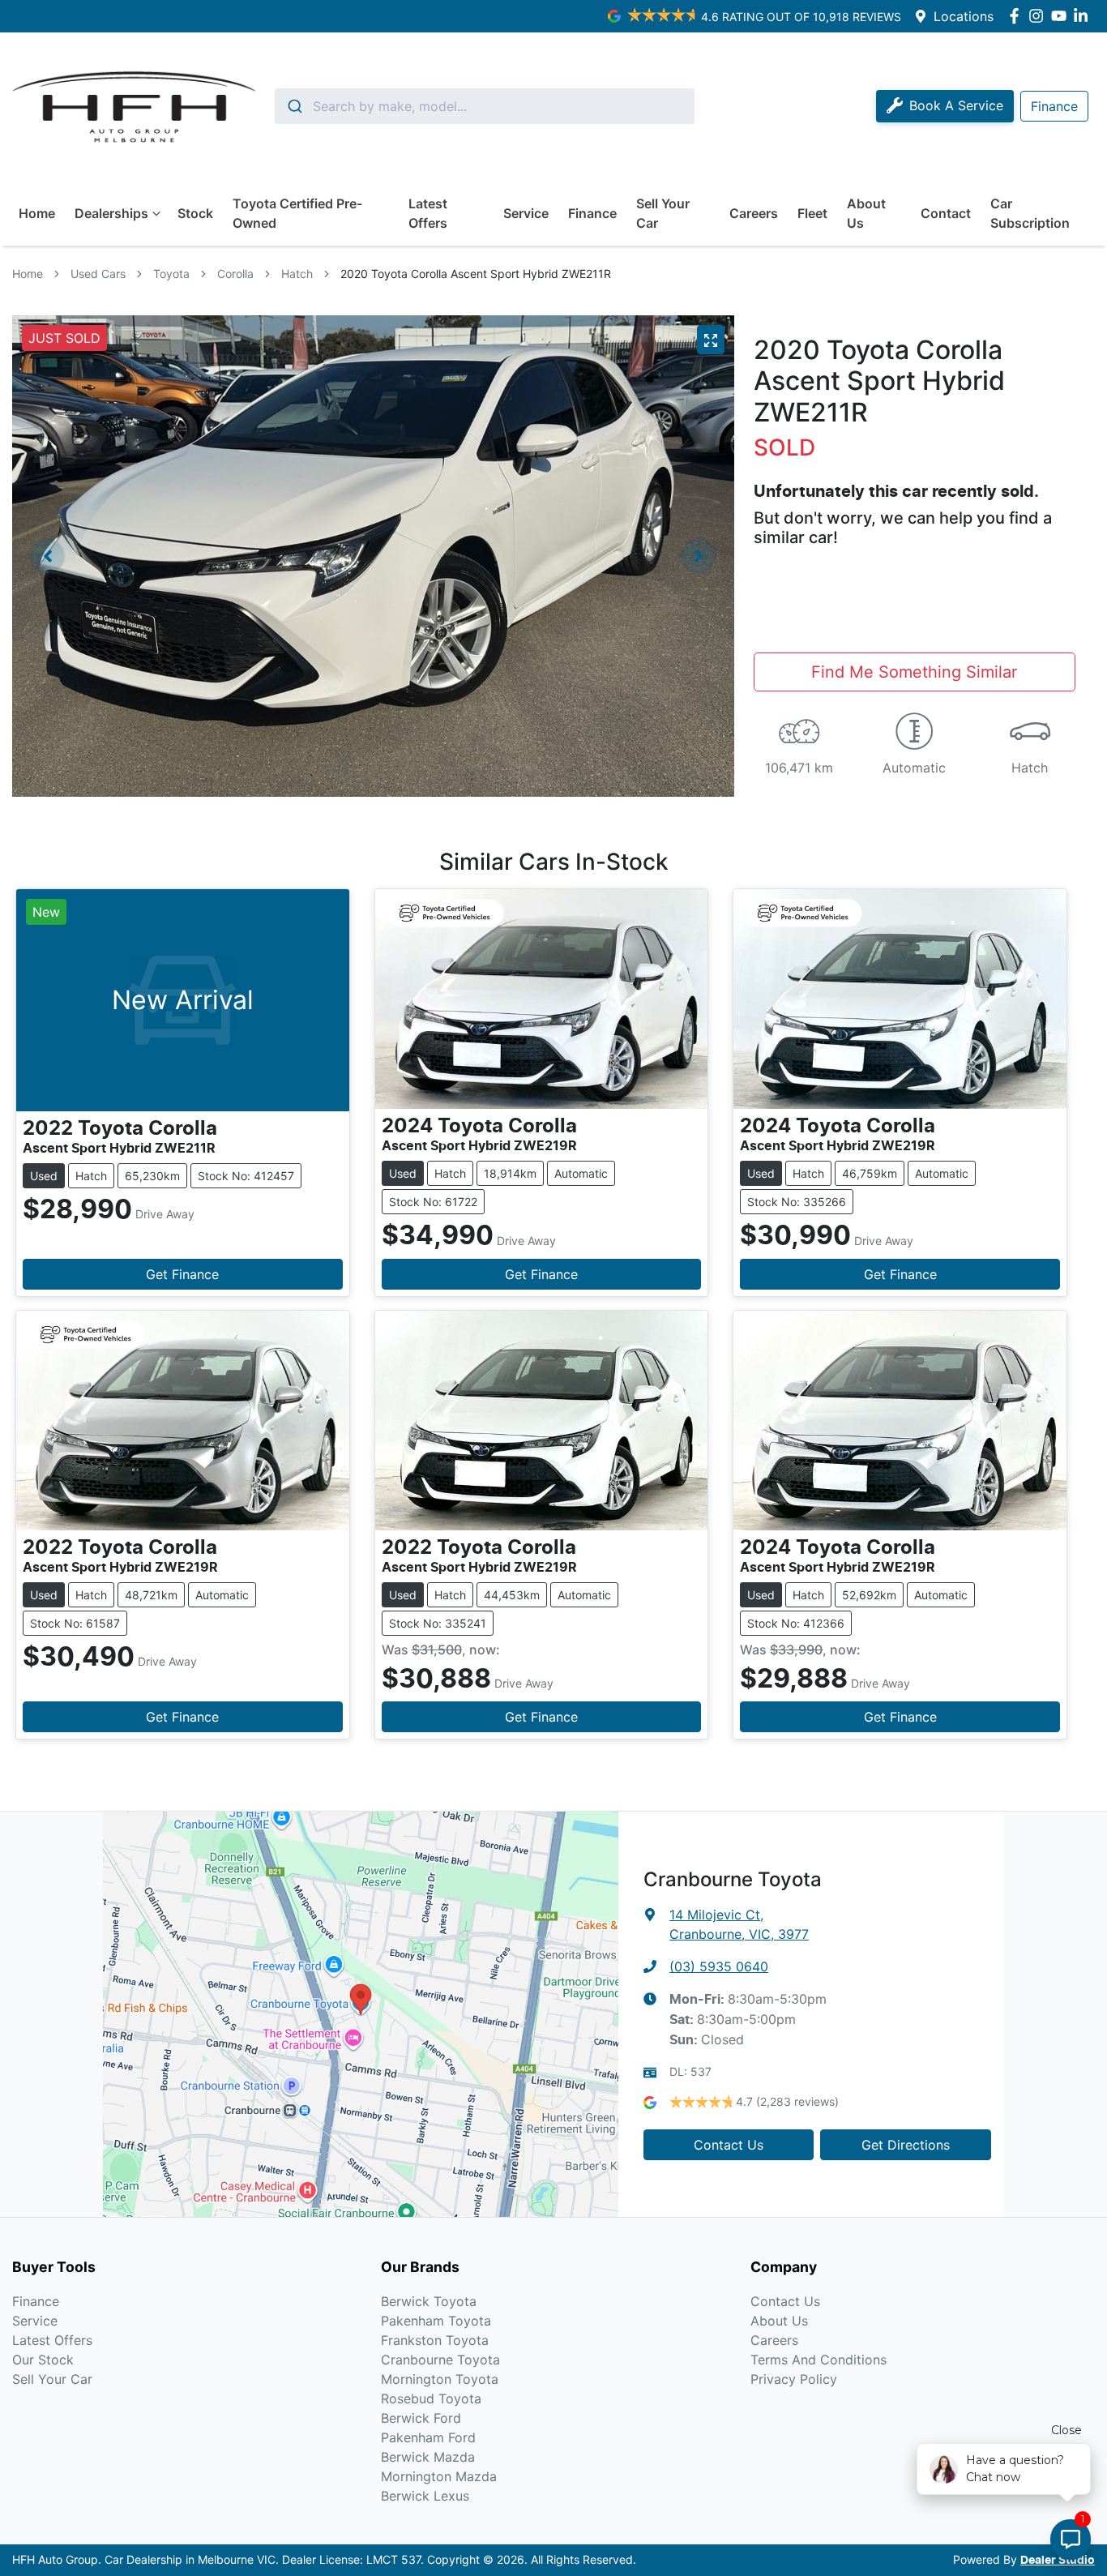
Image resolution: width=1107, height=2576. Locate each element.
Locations (964, 16)
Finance (592, 213)
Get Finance (182, 1274)
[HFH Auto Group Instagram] (1039, 16)
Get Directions (906, 2145)
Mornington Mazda (439, 2476)
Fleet (812, 213)
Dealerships (111, 213)
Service (526, 213)
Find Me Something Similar (914, 672)
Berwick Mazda (428, 2457)
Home (37, 213)
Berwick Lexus (425, 2496)
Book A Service (956, 105)
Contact (946, 213)
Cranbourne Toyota (440, 2360)
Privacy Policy (794, 2379)
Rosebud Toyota (431, 2398)
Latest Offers (428, 213)
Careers (754, 213)
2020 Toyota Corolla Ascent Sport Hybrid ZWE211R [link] (476, 274)
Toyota (171, 274)
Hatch (297, 274)
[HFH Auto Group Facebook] (1017, 16)
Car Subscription (1030, 213)
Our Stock (43, 2360)
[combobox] (485, 106)
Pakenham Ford (428, 2437)
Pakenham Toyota (436, 2321)
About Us (866, 213)
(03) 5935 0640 (719, 1966)
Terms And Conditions (818, 2360)
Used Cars (98, 274)
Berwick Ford (421, 2418)
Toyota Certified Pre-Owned (297, 213)
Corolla (235, 274)
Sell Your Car (663, 213)
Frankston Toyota (435, 2340)
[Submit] (294, 106)
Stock (195, 213)
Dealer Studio (1058, 2561)
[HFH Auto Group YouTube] (1062, 16)
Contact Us (729, 2145)
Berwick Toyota (429, 2301)
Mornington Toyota (440, 2379)
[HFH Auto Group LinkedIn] (1084, 16)
